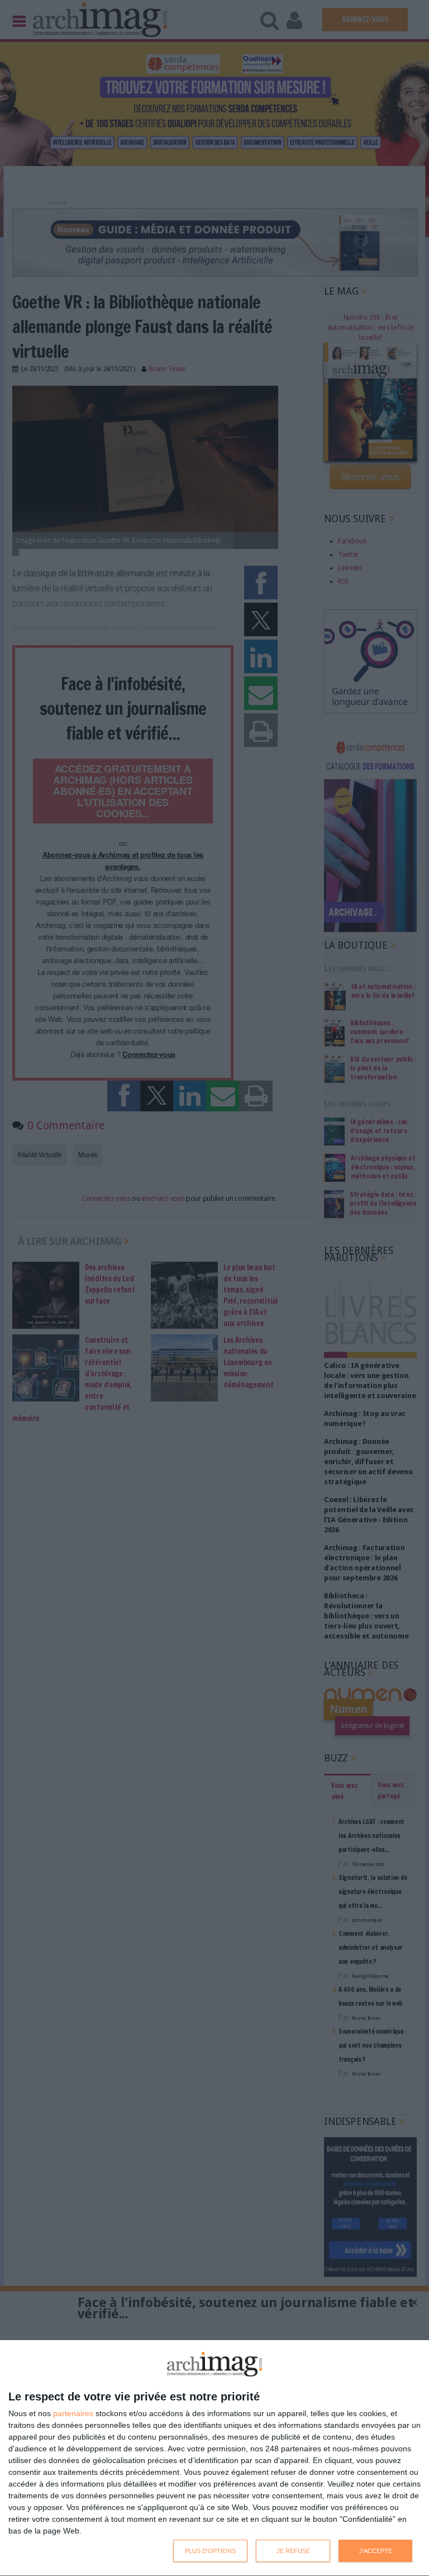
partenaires (73, 2413)
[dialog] (214, 2458)
